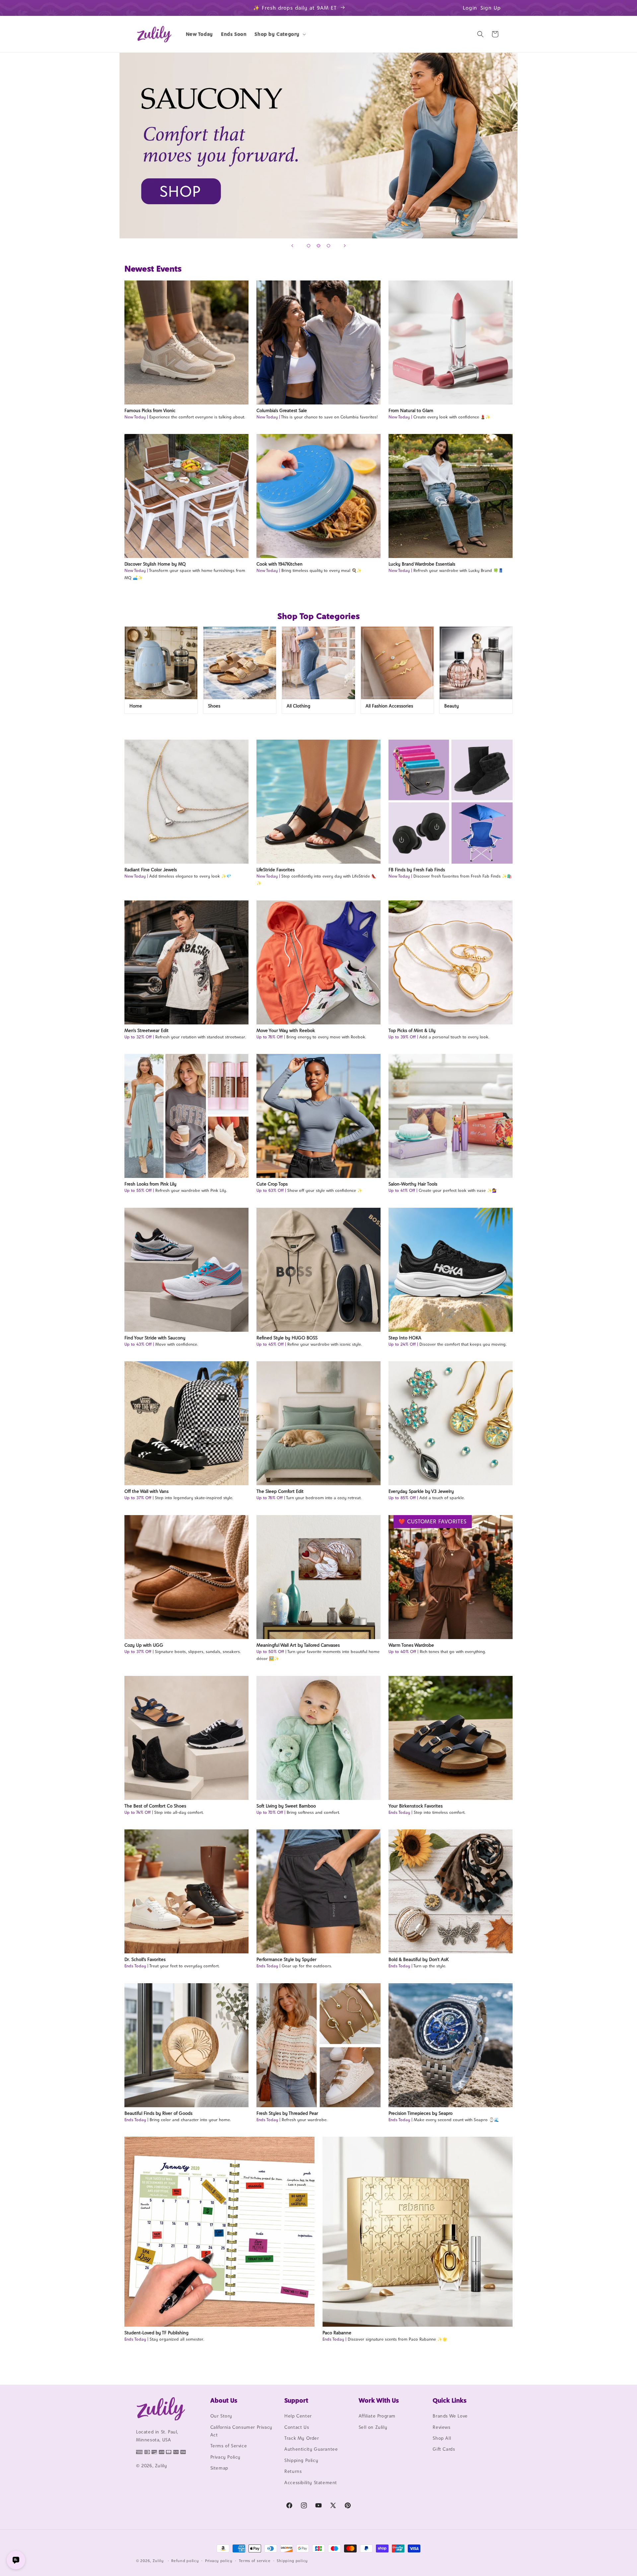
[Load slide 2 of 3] (318, 246)
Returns (293, 2471)
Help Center (298, 2416)
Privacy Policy (225, 2457)
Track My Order (302, 2438)
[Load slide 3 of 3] (328, 246)
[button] (280, 34)
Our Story (221, 2416)
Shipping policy (292, 2561)
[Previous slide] (292, 246)
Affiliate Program (377, 2416)
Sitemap (219, 2468)
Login (470, 8)
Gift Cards (444, 2449)
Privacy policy (219, 2561)
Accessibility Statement (311, 2483)
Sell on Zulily (373, 2427)
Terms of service (255, 2561)
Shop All (442, 2438)
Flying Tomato (318, 146)
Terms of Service (229, 2446)
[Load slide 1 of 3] (309, 246)
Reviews (441, 2427)
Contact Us (297, 2427)
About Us (224, 2400)
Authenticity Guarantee (311, 2449)
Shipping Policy (301, 2460)
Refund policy (185, 2561)
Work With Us (379, 2400)
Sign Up (491, 8)
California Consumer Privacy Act (241, 2431)
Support (296, 2400)
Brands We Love (450, 2416)
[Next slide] (345, 246)
